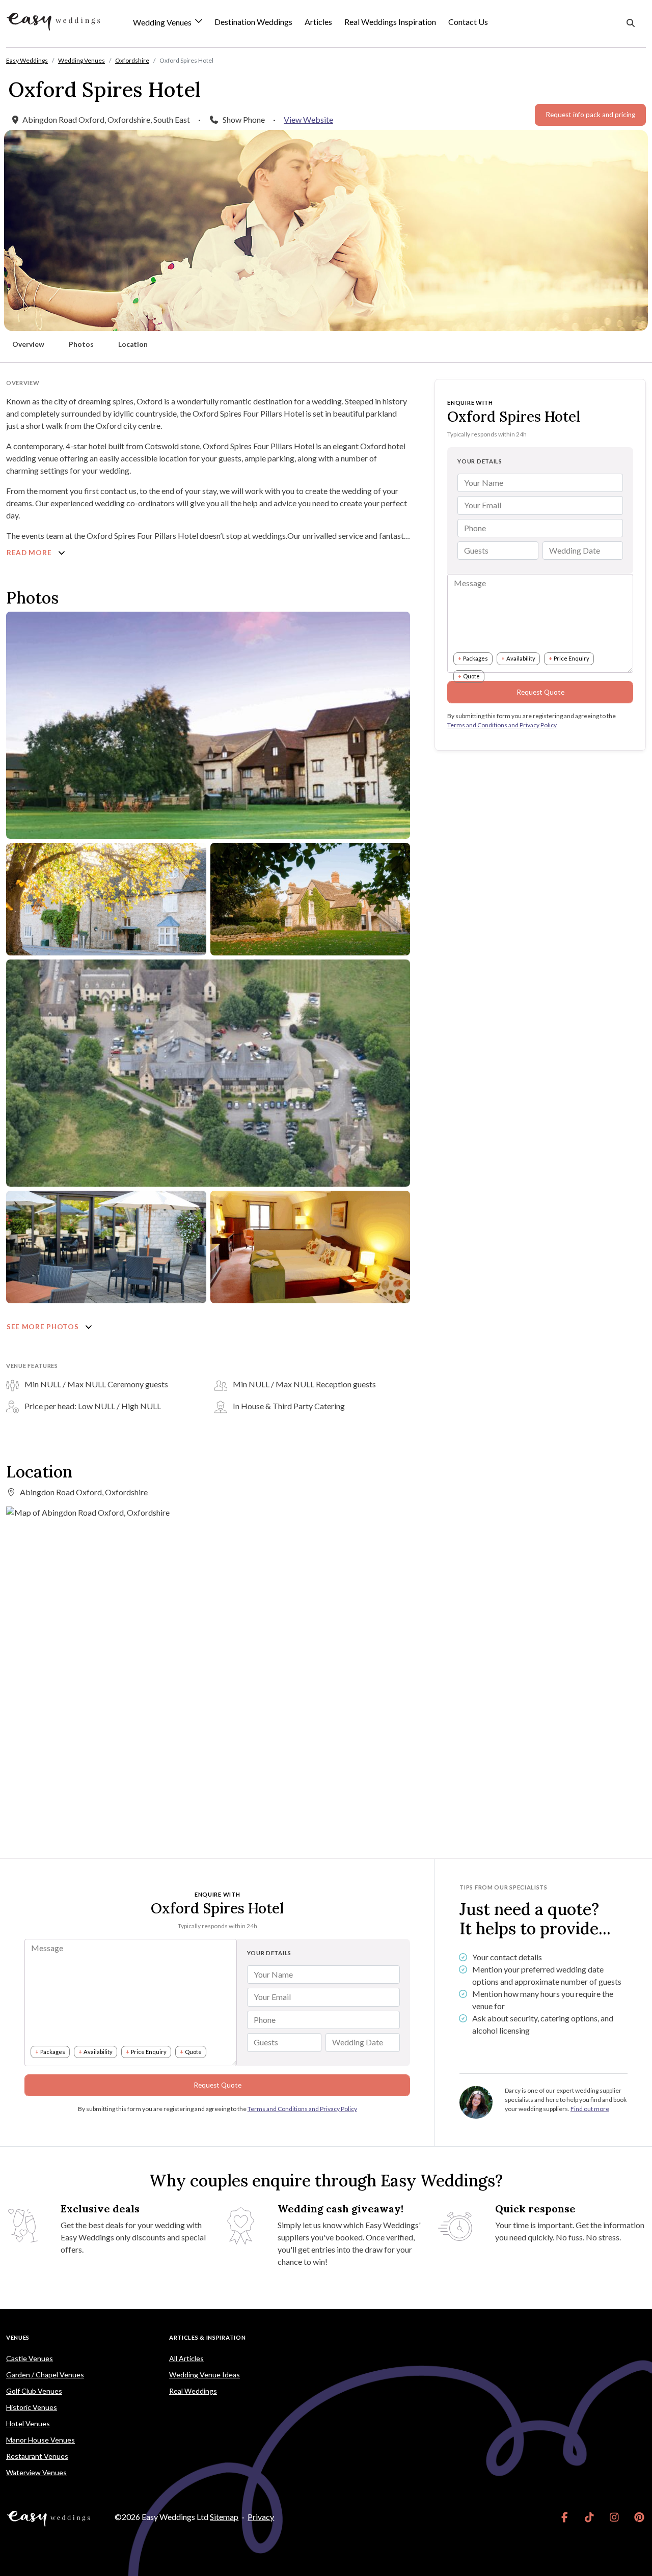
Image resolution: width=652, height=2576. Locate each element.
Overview (28, 344)
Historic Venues (32, 2407)
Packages (476, 658)
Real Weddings (193, 2391)
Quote (471, 676)
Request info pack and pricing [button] (590, 115)
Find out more (590, 2109)
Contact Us (468, 22)
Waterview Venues (36, 2472)
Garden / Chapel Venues (45, 2375)
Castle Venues (30, 2358)
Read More (30, 553)
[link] (565, 2517)
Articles (318, 22)
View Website (308, 119)
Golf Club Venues (34, 2391)
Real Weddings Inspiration (390, 22)
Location (133, 344)
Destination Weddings (253, 22)
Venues (18, 2337)
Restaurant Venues (37, 2456)
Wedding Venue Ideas (205, 2375)
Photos (81, 344)
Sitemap (224, 2517)
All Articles (186, 2358)
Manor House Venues (40, 2440)
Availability (521, 658)
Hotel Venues (28, 2423)
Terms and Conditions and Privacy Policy (502, 725)
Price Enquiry (572, 658)
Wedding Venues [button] (163, 23)
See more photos (44, 1327)
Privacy (261, 2517)
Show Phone (244, 119)
